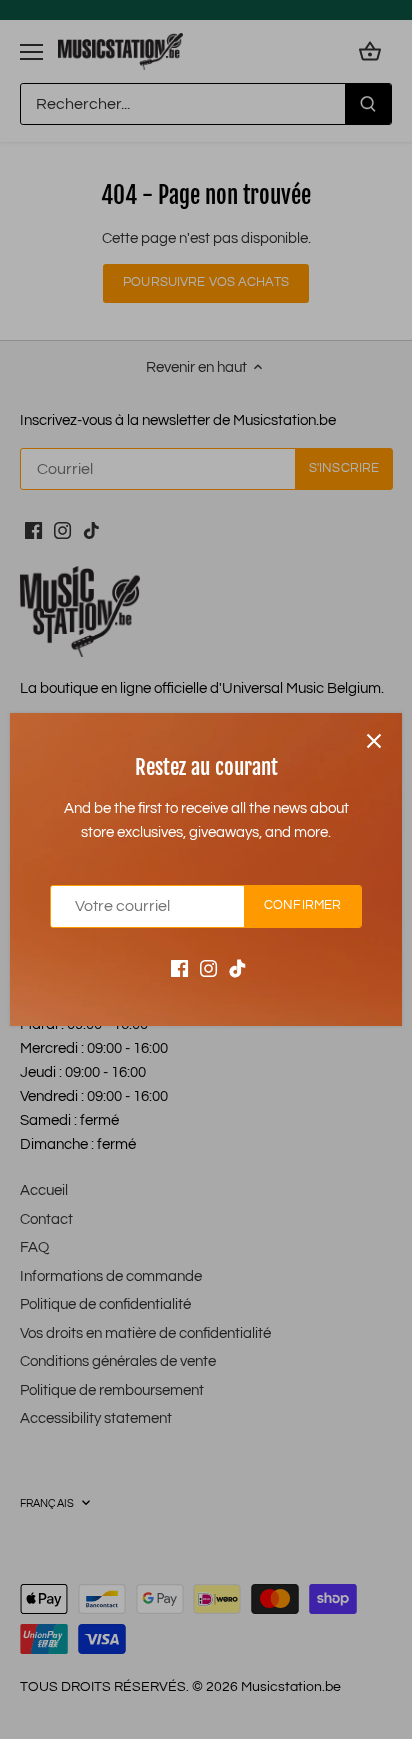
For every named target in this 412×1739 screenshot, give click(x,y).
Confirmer (302, 905)
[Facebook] (179, 968)
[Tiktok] (237, 968)
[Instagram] (208, 968)
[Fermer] (374, 741)
